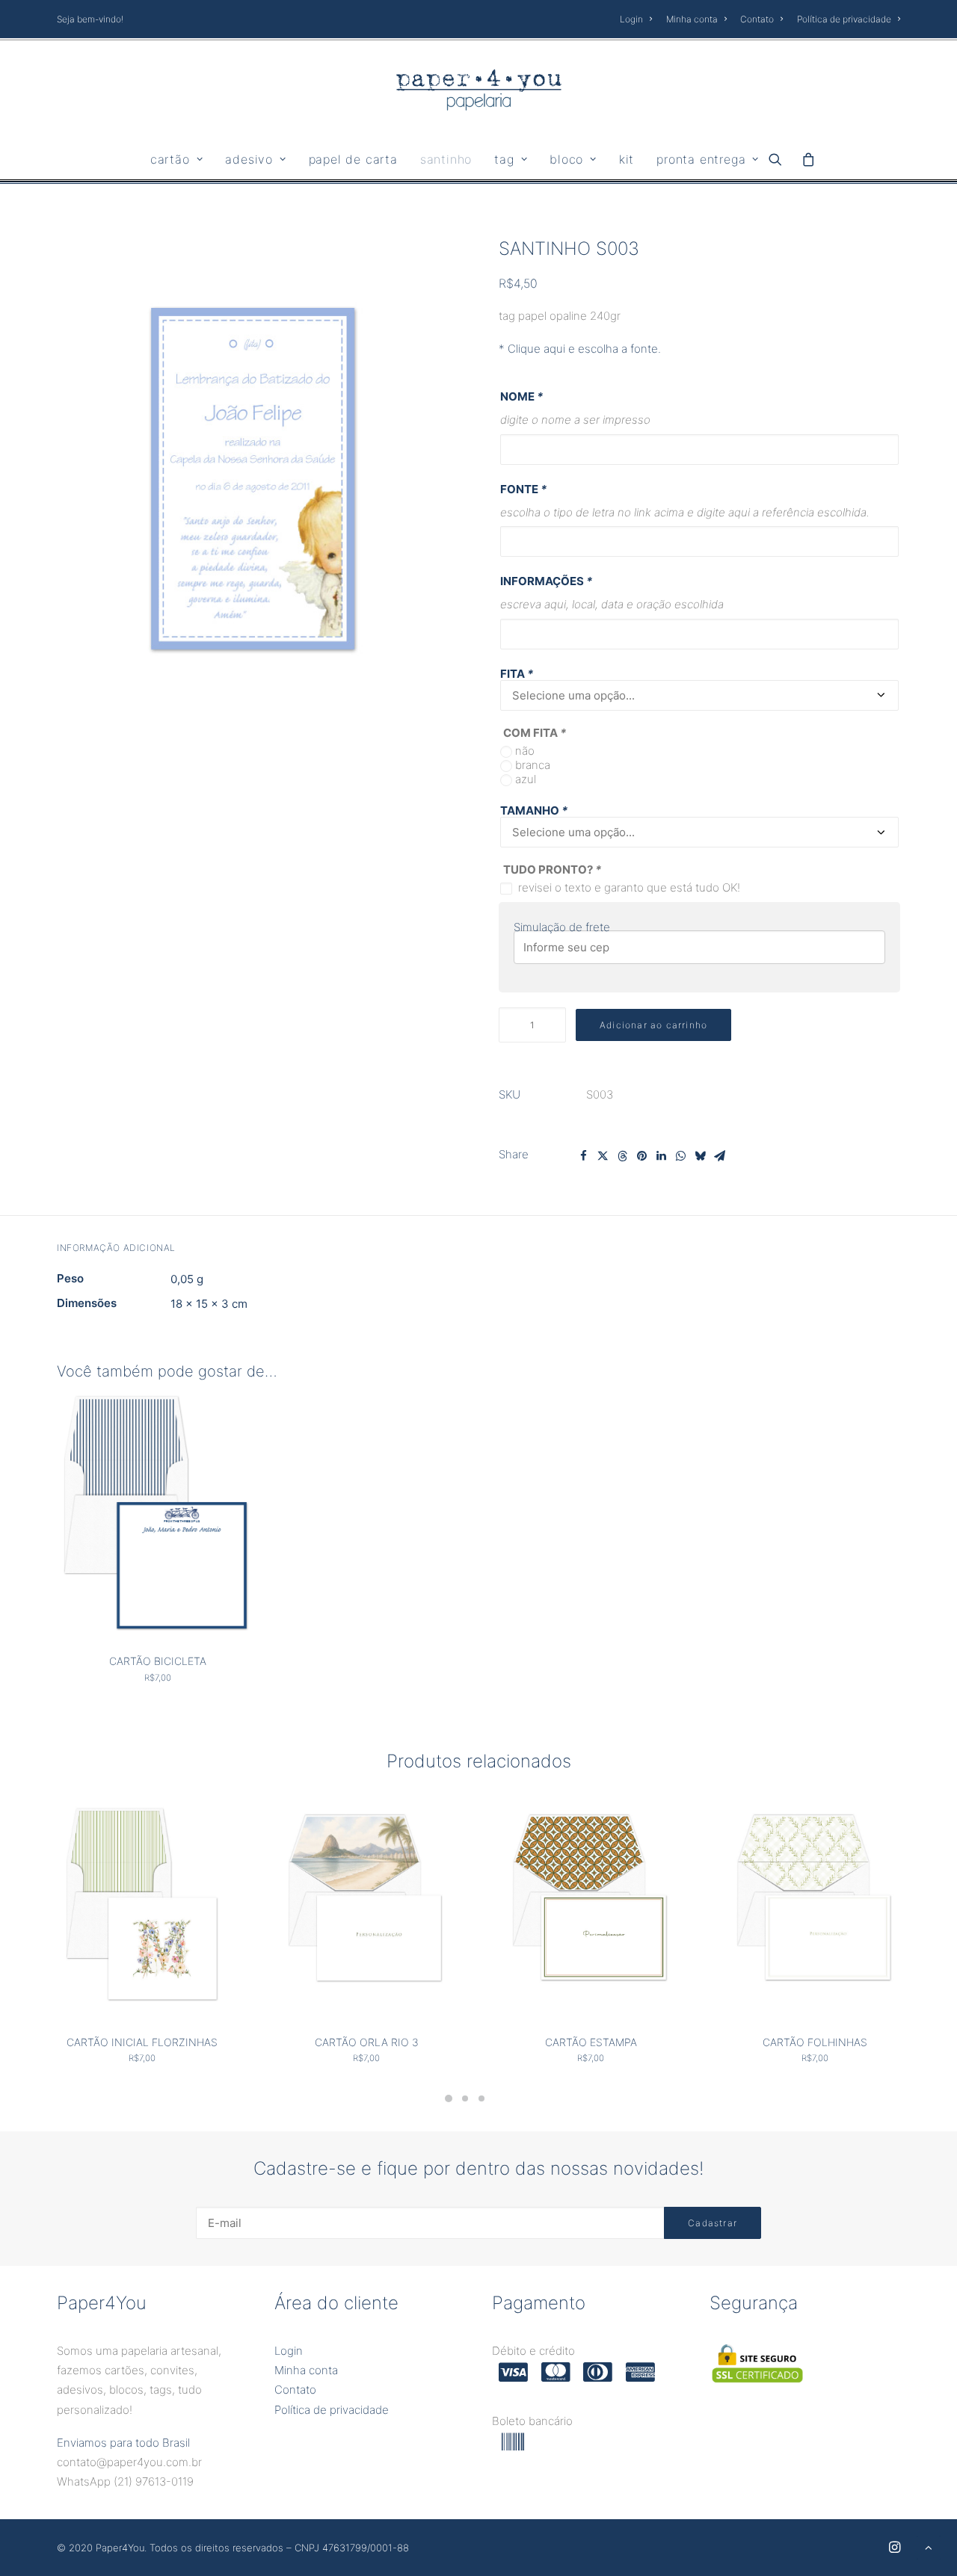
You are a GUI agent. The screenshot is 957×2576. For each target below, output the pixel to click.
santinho (446, 159)
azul (526, 779)
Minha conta (692, 19)
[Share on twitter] (603, 1156)
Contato (757, 19)
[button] (780, 159)
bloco (566, 159)
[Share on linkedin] (661, 1156)
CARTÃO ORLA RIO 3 (367, 2042)
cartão (170, 159)
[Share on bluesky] (700, 1156)
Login (631, 19)
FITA (517, 674)
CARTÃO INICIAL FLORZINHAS (142, 2042)
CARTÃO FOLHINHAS (815, 2042)
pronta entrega (701, 159)
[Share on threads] (622, 1156)
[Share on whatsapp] (680, 1156)
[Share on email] (719, 1156)
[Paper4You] (479, 90)
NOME (521, 396)
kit (627, 159)
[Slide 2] (465, 2098)
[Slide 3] (481, 2098)
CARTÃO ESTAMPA (591, 2042)
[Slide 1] (449, 2098)
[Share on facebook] (583, 1156)
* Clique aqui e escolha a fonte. (580, 349)
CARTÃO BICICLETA (158, 1661)
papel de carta (353, 159)
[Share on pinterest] (641, 1156)
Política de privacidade (844, 19)
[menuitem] (638, 19)
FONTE (523, 489)
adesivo (249, 159)
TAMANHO (534, 810)
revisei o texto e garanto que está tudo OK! (629, 887)
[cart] (804, 159)
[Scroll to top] (929, 2546)
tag (504, 159)
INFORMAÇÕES (546, 581)
